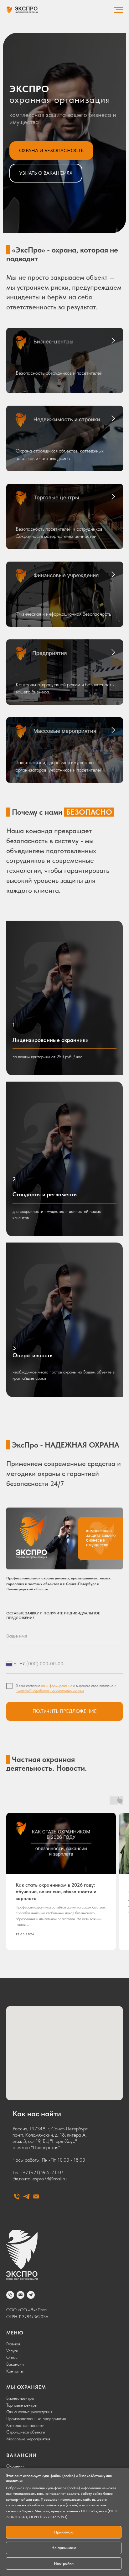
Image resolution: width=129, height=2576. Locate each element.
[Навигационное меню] (118, 10)
